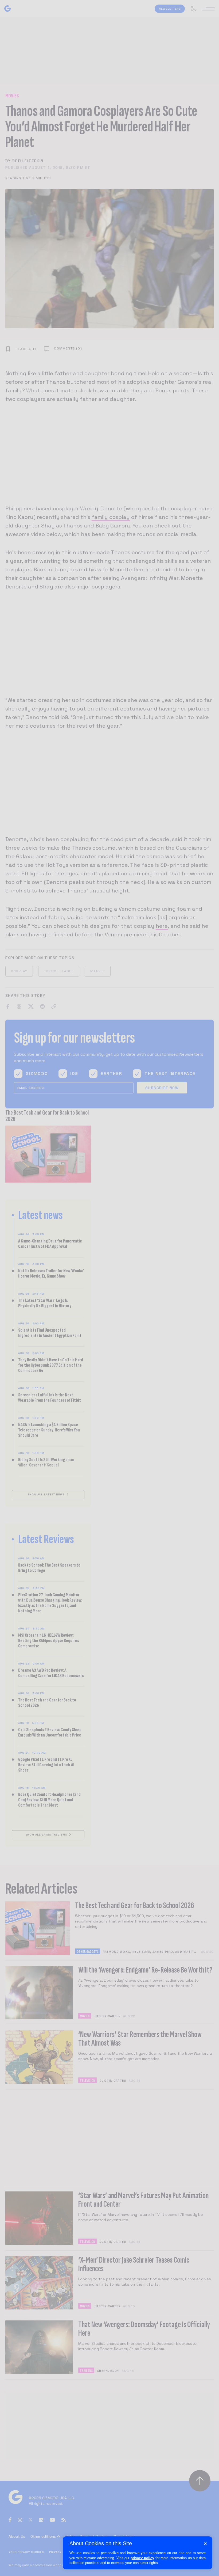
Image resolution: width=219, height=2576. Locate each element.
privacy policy (142, 2558)
